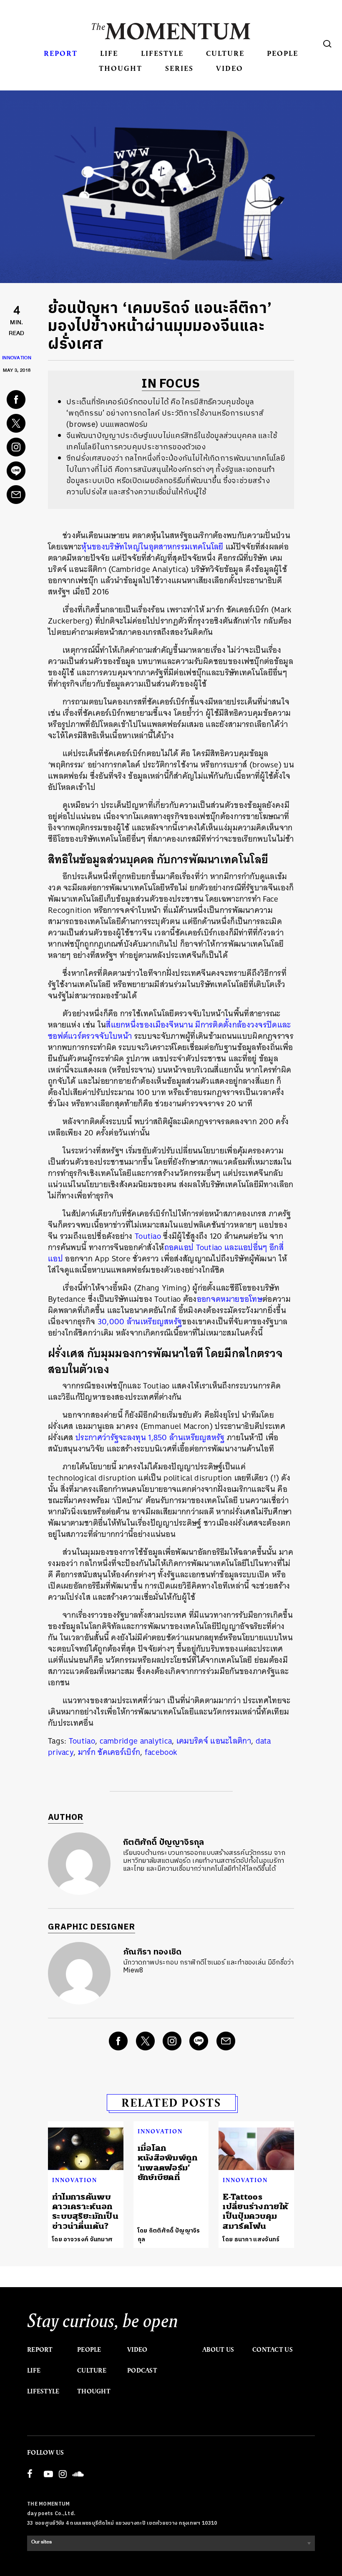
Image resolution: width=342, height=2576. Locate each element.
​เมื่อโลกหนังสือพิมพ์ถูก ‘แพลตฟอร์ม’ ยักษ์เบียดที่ (168, 2163)
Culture (225, 53)
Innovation (17, 359)
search (327, 44)
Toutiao (82, 1741)
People (283, 53)
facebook (161, 1752)
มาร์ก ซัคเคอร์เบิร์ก (109, 1752)
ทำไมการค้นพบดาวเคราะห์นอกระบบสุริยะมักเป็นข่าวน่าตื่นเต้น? (85, 2211)
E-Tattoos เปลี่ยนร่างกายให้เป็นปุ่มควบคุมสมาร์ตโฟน (255, 2211)
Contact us (273, 2350)
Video (230, 68)
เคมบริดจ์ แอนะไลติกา (214, 1741)
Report (61, 53)
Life (109, 53)
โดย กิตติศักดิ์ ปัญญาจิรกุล (169, 2235)
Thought (121, 68)
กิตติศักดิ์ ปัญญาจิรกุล (164, 1843)
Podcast (142, 2371)
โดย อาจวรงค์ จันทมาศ (82, 2239)
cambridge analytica (136, 1741)
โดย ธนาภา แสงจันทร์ (251, 2239)
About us (218, 2350)
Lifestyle (162, 53)
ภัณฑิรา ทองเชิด (152, 1952)
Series (179, 68)
